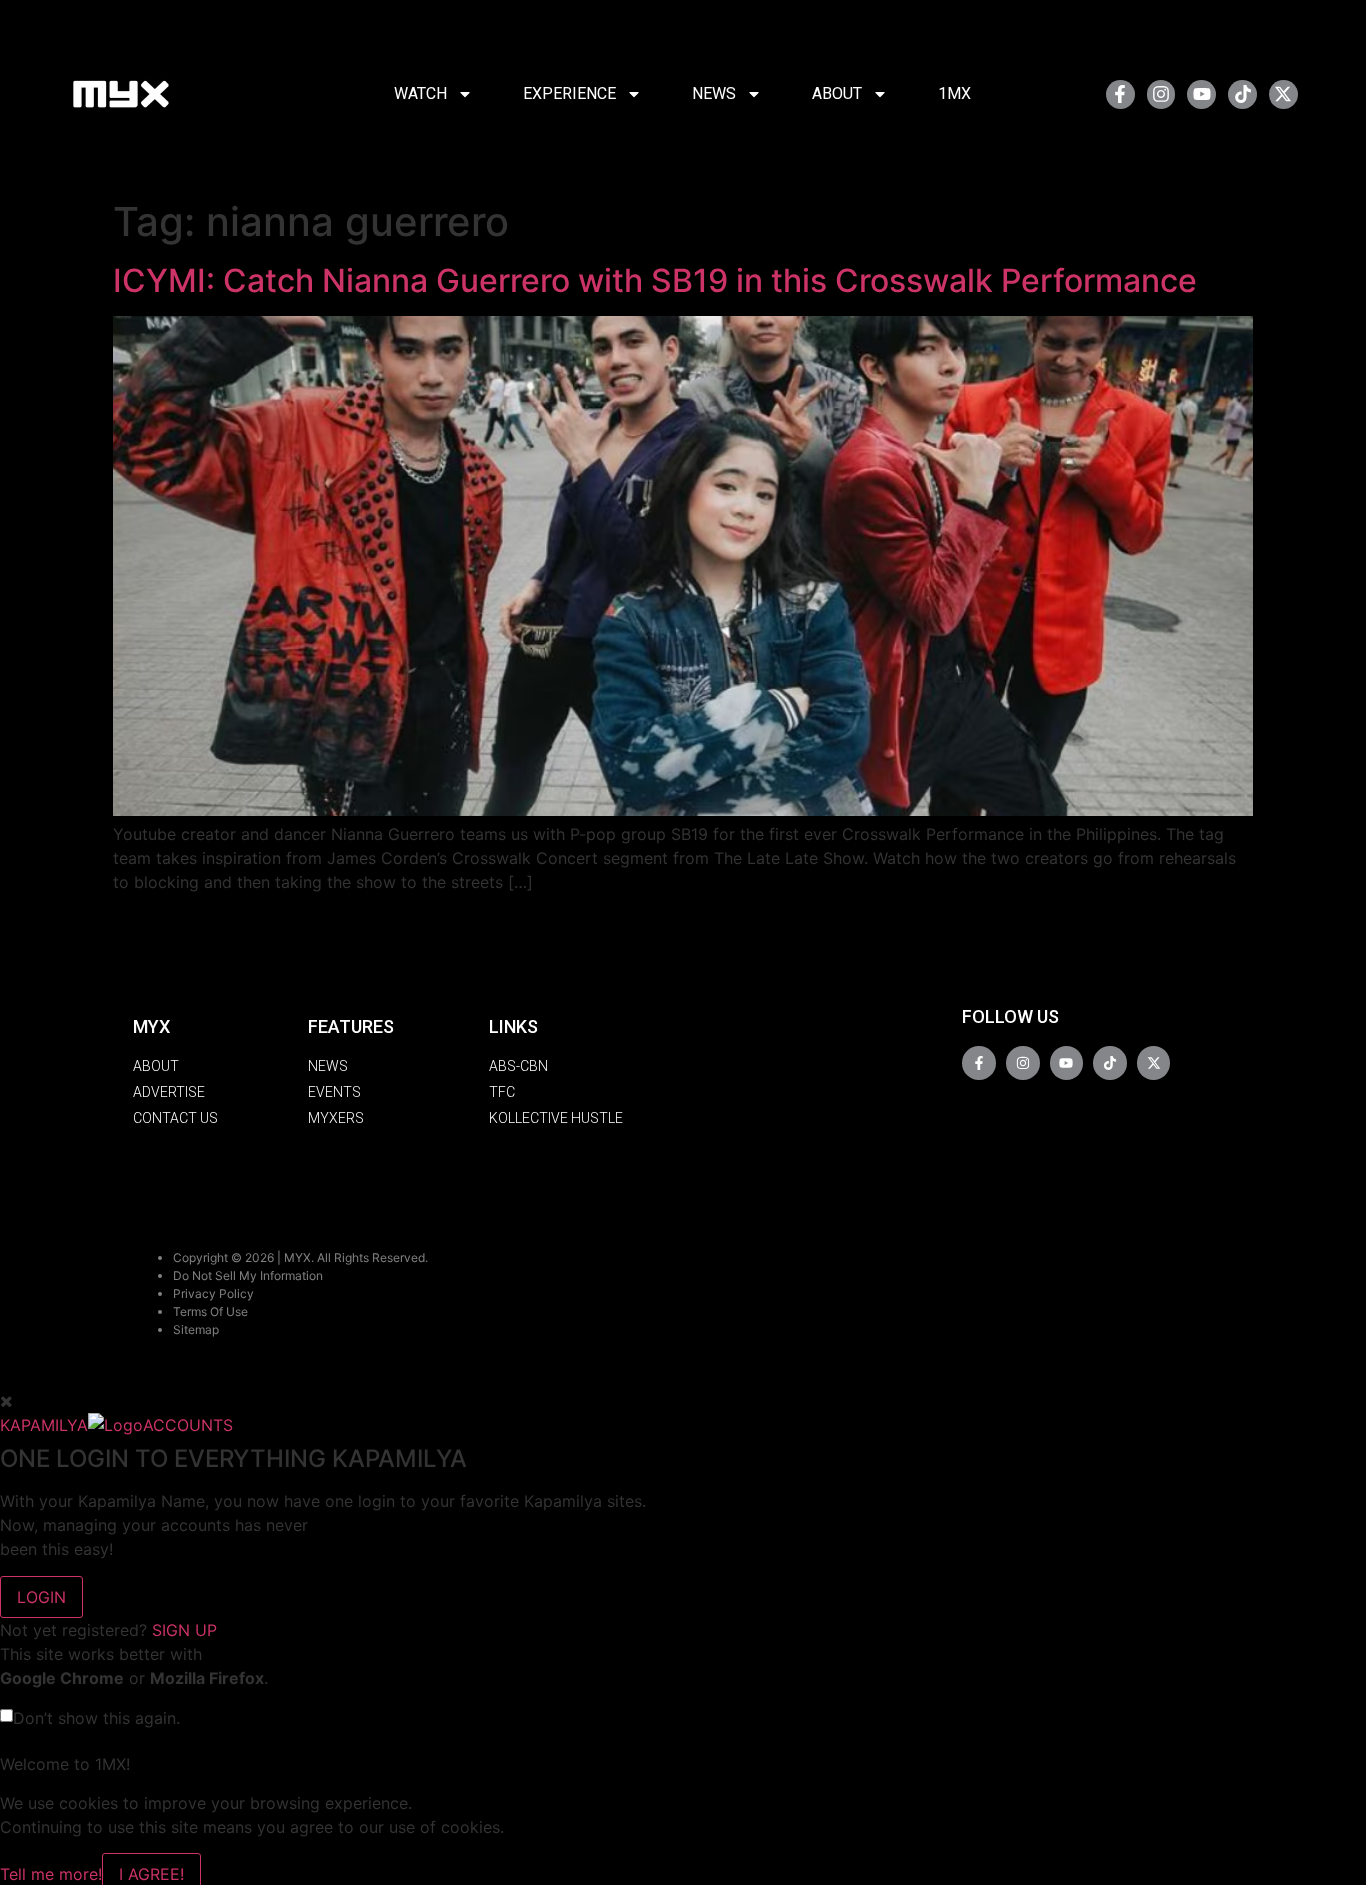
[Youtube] (1201, 94)
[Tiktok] (1242, 94)
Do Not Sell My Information (248, 1275)
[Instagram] (1161, 94)
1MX (954, 93)
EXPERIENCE (569, 93)
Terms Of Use (210, 1311)
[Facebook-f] (1120, 94)
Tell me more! (51, 1874)
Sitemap (196, 1329)
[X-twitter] (1283, 94)
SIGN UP (184, 1630)
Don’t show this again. (96, 1718)
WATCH (420, 93)
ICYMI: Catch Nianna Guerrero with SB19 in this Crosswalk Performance (655, 280)
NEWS (714, 93)
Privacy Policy (213, 1293)
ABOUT (837, 93)
